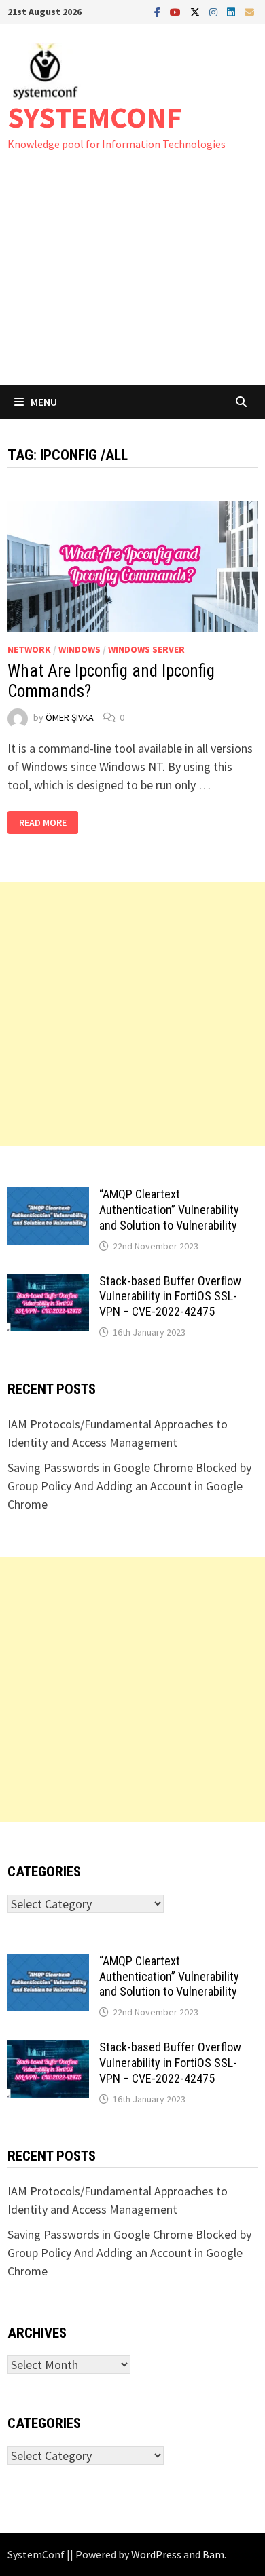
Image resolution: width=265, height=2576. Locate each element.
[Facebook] (159, 11)
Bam (213, 2554)
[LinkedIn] (232, 11)
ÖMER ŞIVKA (70, 717)
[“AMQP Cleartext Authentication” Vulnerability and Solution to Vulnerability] (48, 1196)
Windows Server (146, 649)
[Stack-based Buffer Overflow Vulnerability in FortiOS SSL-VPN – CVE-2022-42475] (48, 1283)
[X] (196, 11)
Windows (79, 649)
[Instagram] (215, 11)
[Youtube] (177, 11)
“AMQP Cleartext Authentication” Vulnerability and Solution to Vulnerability (169, 1210)
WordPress (156, 2554)
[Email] (249, 11)
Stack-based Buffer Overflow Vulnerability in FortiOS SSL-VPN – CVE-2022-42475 (170, 1296)
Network (29, 649)
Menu (44, 402)
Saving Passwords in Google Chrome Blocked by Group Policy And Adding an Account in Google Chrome (129, 1486)
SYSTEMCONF (95, 117)
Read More (45, 823)
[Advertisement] (132, 281)
